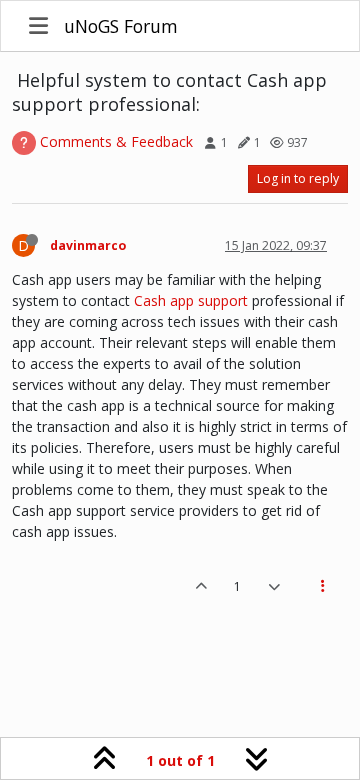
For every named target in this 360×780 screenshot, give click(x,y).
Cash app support (191, 300)
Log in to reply (298, 178)
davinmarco (88, 245)
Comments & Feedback (116, 141)
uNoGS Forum (121, 26)
